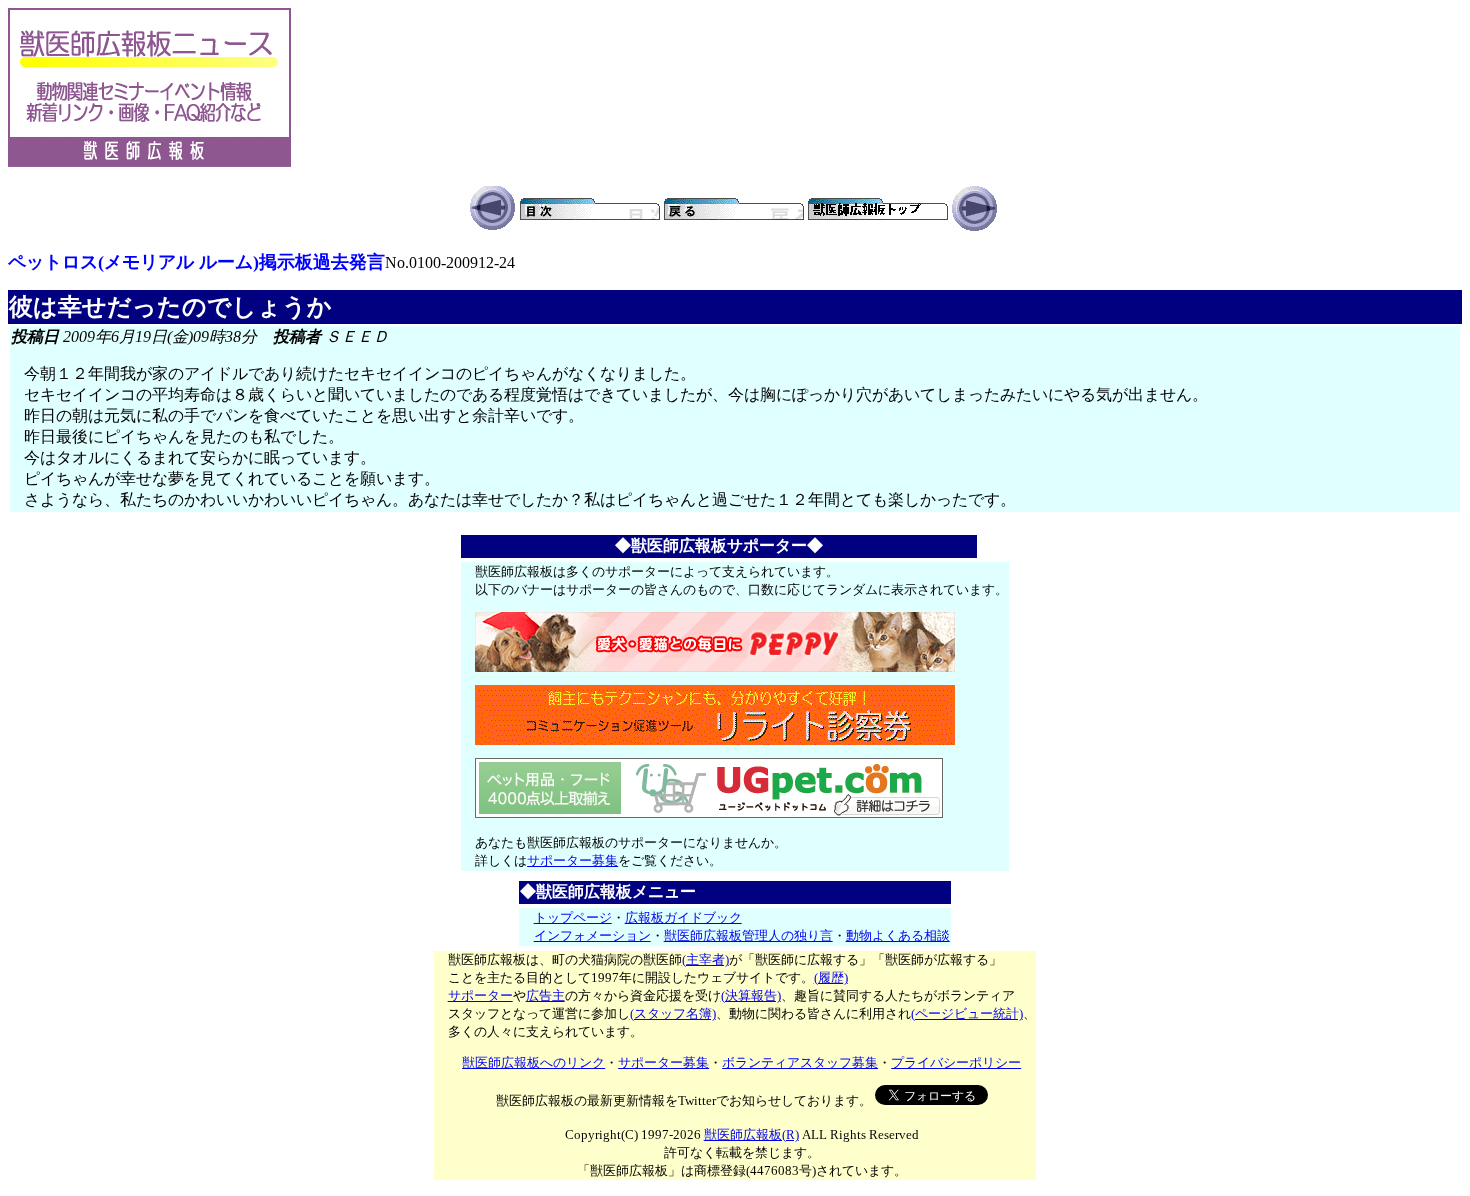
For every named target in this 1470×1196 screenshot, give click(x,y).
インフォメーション (592, 935)
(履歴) (831, 977)
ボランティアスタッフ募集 (800, 1062)
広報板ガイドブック (683, 917)
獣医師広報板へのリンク (533, 1062)
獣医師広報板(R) (751, 1134)
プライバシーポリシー (956, 1062)
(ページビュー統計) (967, 1013)
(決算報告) (751, 995)
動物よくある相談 (898, 935)
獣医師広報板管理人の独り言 (748, 935)
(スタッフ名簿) (673, 1013)
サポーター (480, 995)
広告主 (545, 995)
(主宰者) (705, 959)
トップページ (573, 917)
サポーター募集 (572, 860)
